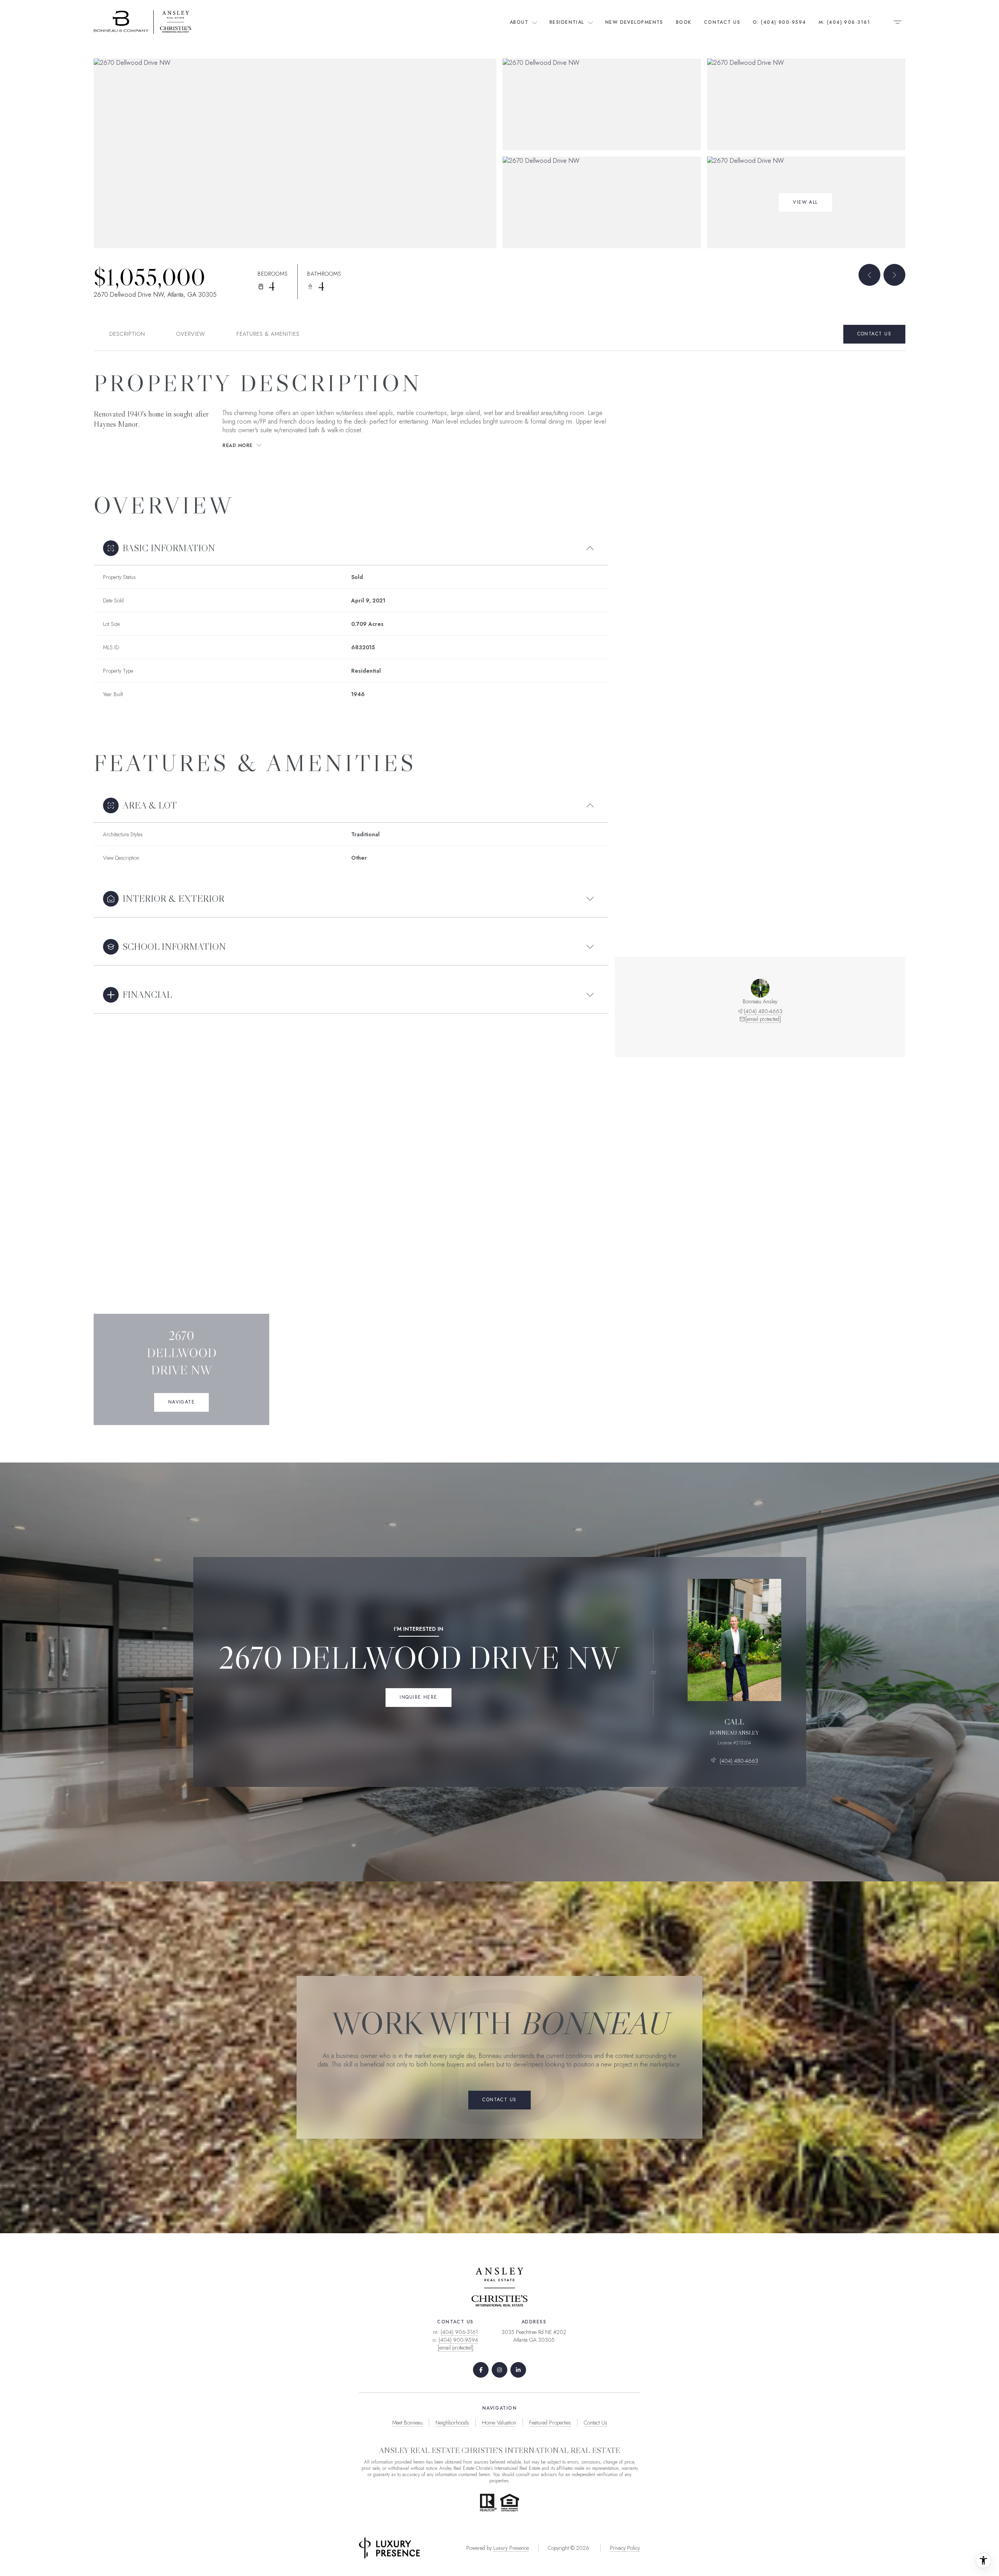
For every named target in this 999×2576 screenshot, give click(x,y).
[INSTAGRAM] (499, 2370)
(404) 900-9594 (458, 2340)
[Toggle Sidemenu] (898, 22)
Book (684, 22)
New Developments (634, 22)
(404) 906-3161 (459, 2332)
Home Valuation (499, 2423)
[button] (874, 334)
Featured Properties (550, 2423)
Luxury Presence (511, 2548)
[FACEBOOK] (481, 2370)
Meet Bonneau (407, 2423)
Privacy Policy (625, 2548)
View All (805, 202)
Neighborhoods (452, 2423)
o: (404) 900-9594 (779, 22)
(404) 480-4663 (763, 1011)
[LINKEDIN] (518, 2370)
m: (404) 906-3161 (844, 22)
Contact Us (722, 22)
